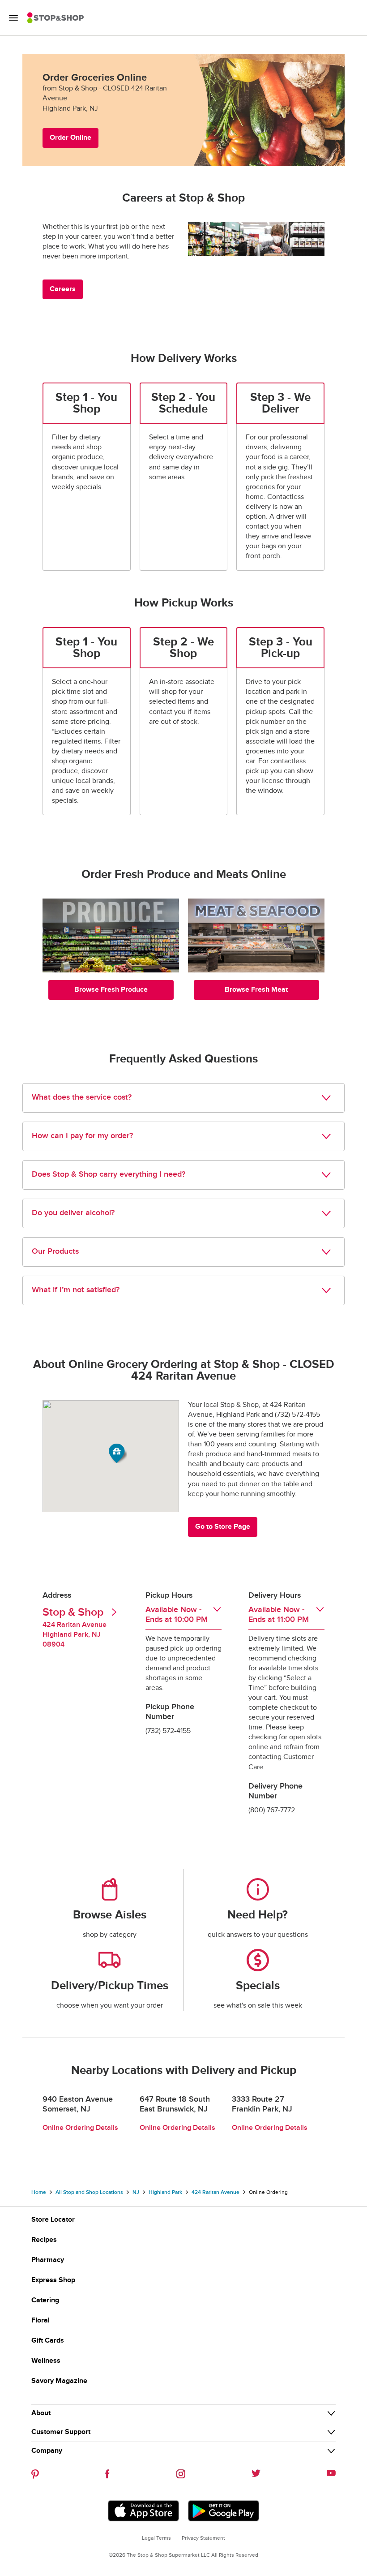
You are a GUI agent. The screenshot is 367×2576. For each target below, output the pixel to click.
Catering (45, 2300)
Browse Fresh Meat (256, 990)
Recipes (44, 2240)
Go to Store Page (223, 1527)
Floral (41, 2320)
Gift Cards (48, 2341)
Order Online (70, 138)
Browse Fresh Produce (111, 990)
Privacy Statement (203, 2538)
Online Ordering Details (80, 2128)
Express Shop (53, 2280)
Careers (63, 289)
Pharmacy (48, 2260)
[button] (118, 1453)
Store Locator (53, 2220)
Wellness (46, 2361)
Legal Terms (156, 2538)
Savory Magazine (59, 2381)
